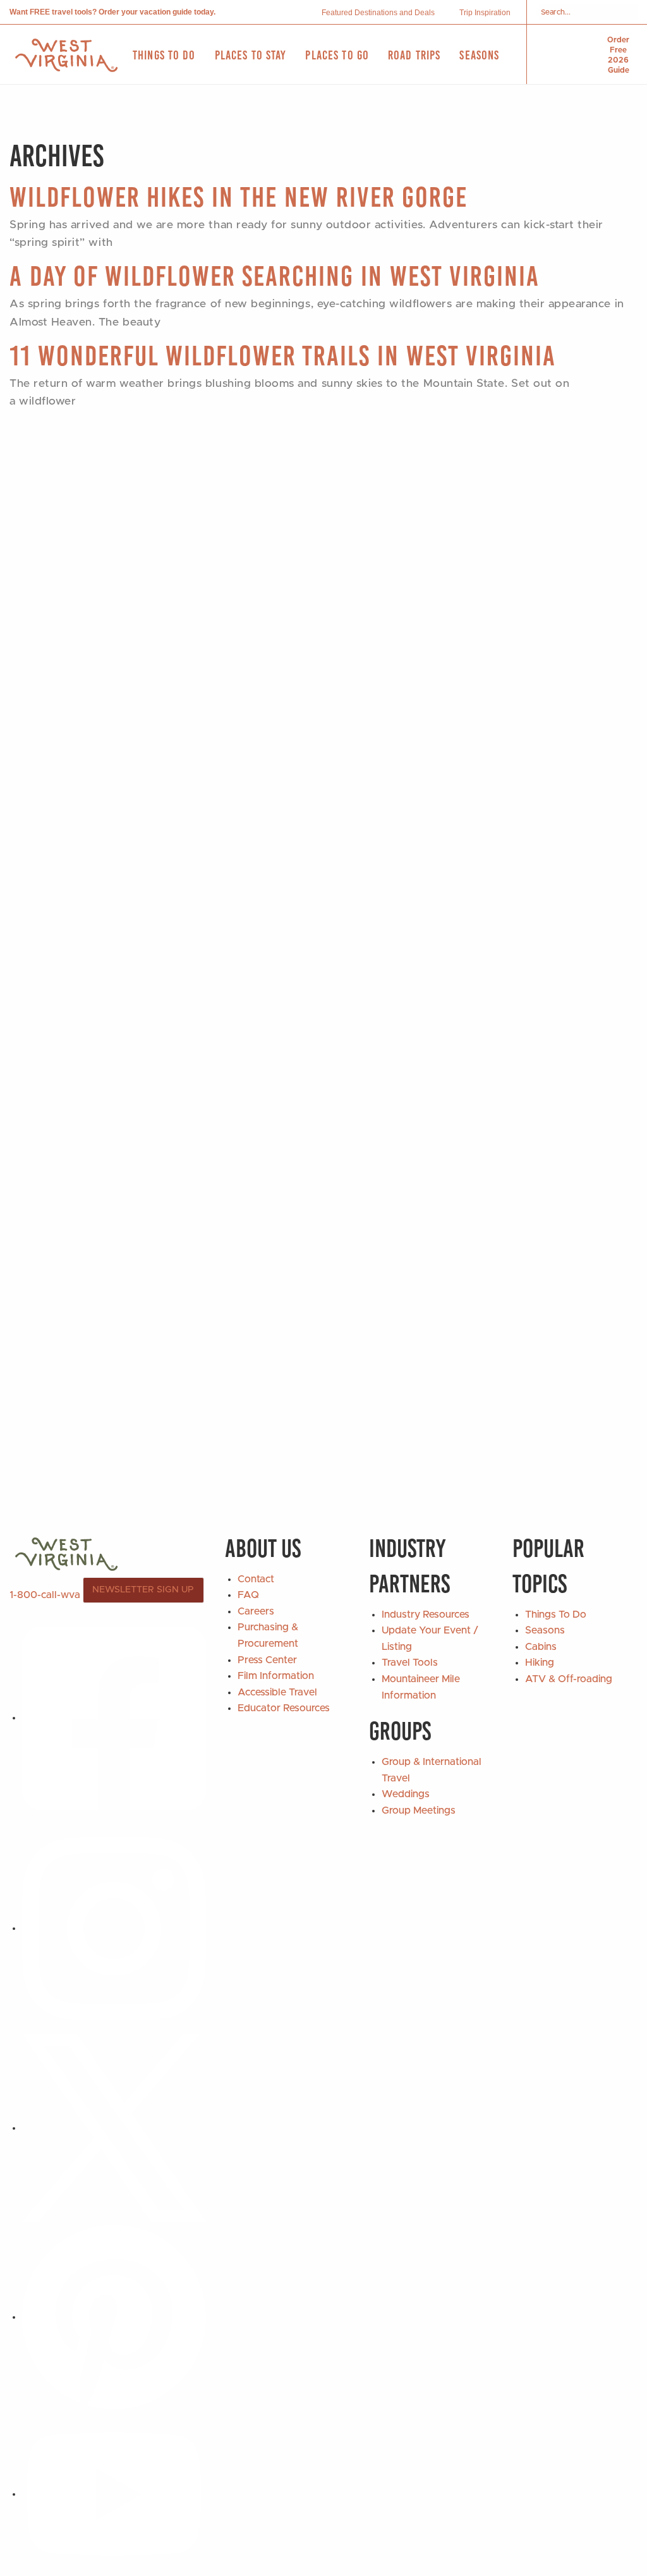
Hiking (540, 1663)
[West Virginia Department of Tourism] (66, 55)
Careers (256, 1611)
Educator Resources (284, 1708)
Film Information (276, 1676)
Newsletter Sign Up (143, 1590)
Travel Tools (410, 1663)
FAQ (248, 1595)
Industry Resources (426, 1615)
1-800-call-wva (45, 1594)
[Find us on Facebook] (114, 1718)
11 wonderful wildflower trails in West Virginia (283, 356)
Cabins (541, 1647)
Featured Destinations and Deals (378, 13)
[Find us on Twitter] (114, 2128)
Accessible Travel (277, 1692)
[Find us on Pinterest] (114, 2317)
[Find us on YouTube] (114, 2494)
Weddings (406, 1794)
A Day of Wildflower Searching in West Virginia (275, 276)
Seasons (545, 1630)
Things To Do (556, 1615)
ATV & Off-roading (569, 1679)
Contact (256, 1579)
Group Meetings (419, 1810)
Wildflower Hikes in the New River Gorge (239, 197)
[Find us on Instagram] (114, 1928)
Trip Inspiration (485, 13)
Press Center (267, 1660)
